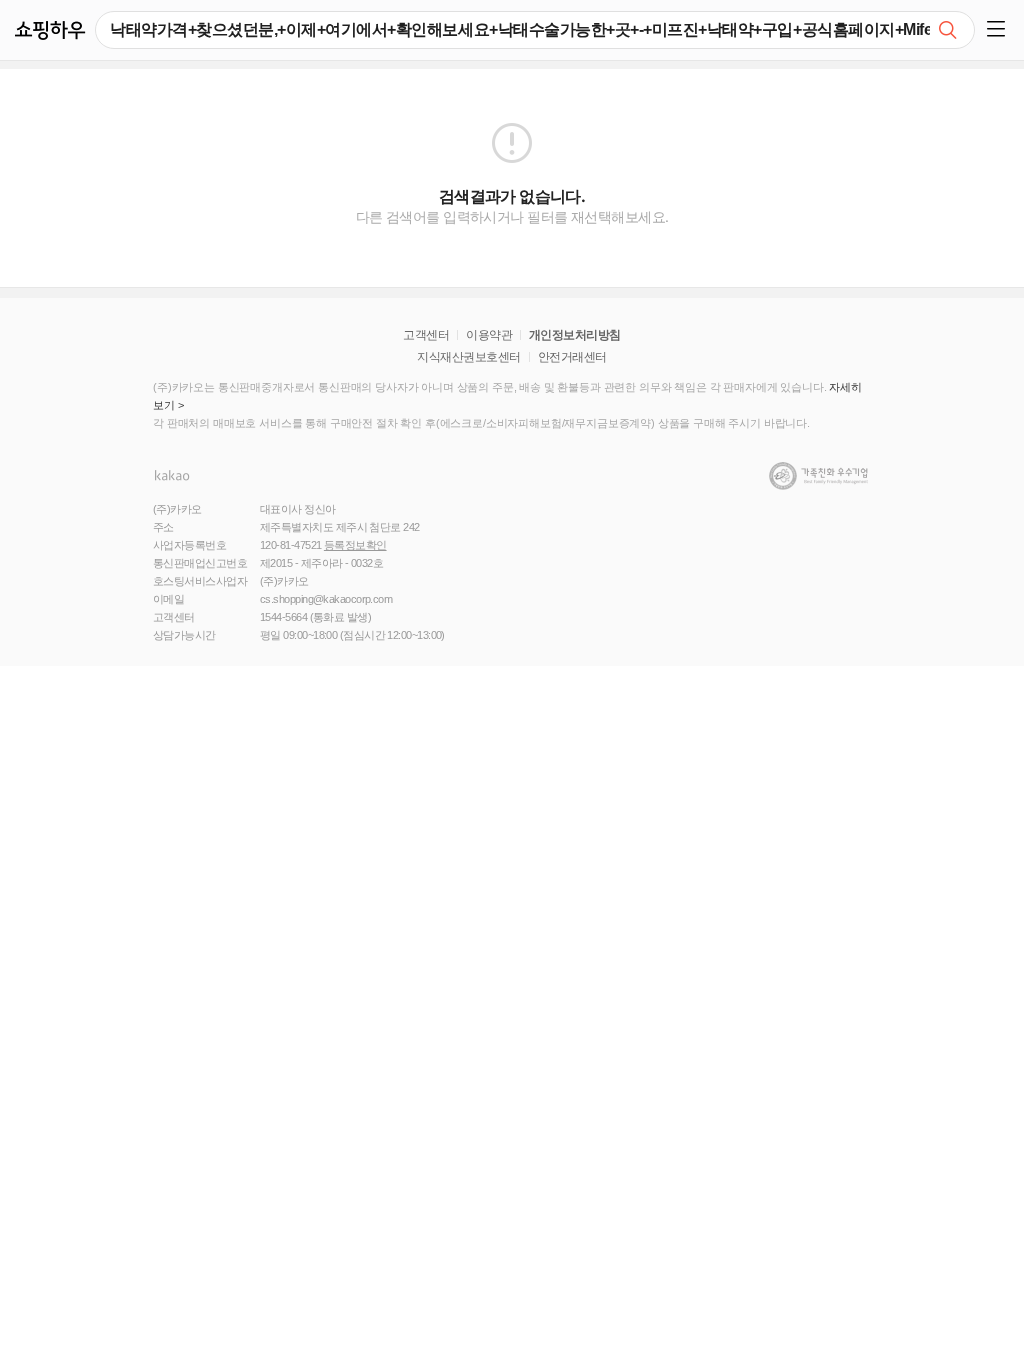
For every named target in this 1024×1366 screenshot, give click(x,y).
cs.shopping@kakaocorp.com (326, 599)
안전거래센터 (572, 357)
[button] (999, 30)
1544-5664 (283, 617)
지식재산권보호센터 (468, 357)
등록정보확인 (355, 545)
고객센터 (426, 335)
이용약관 (489, 335)
